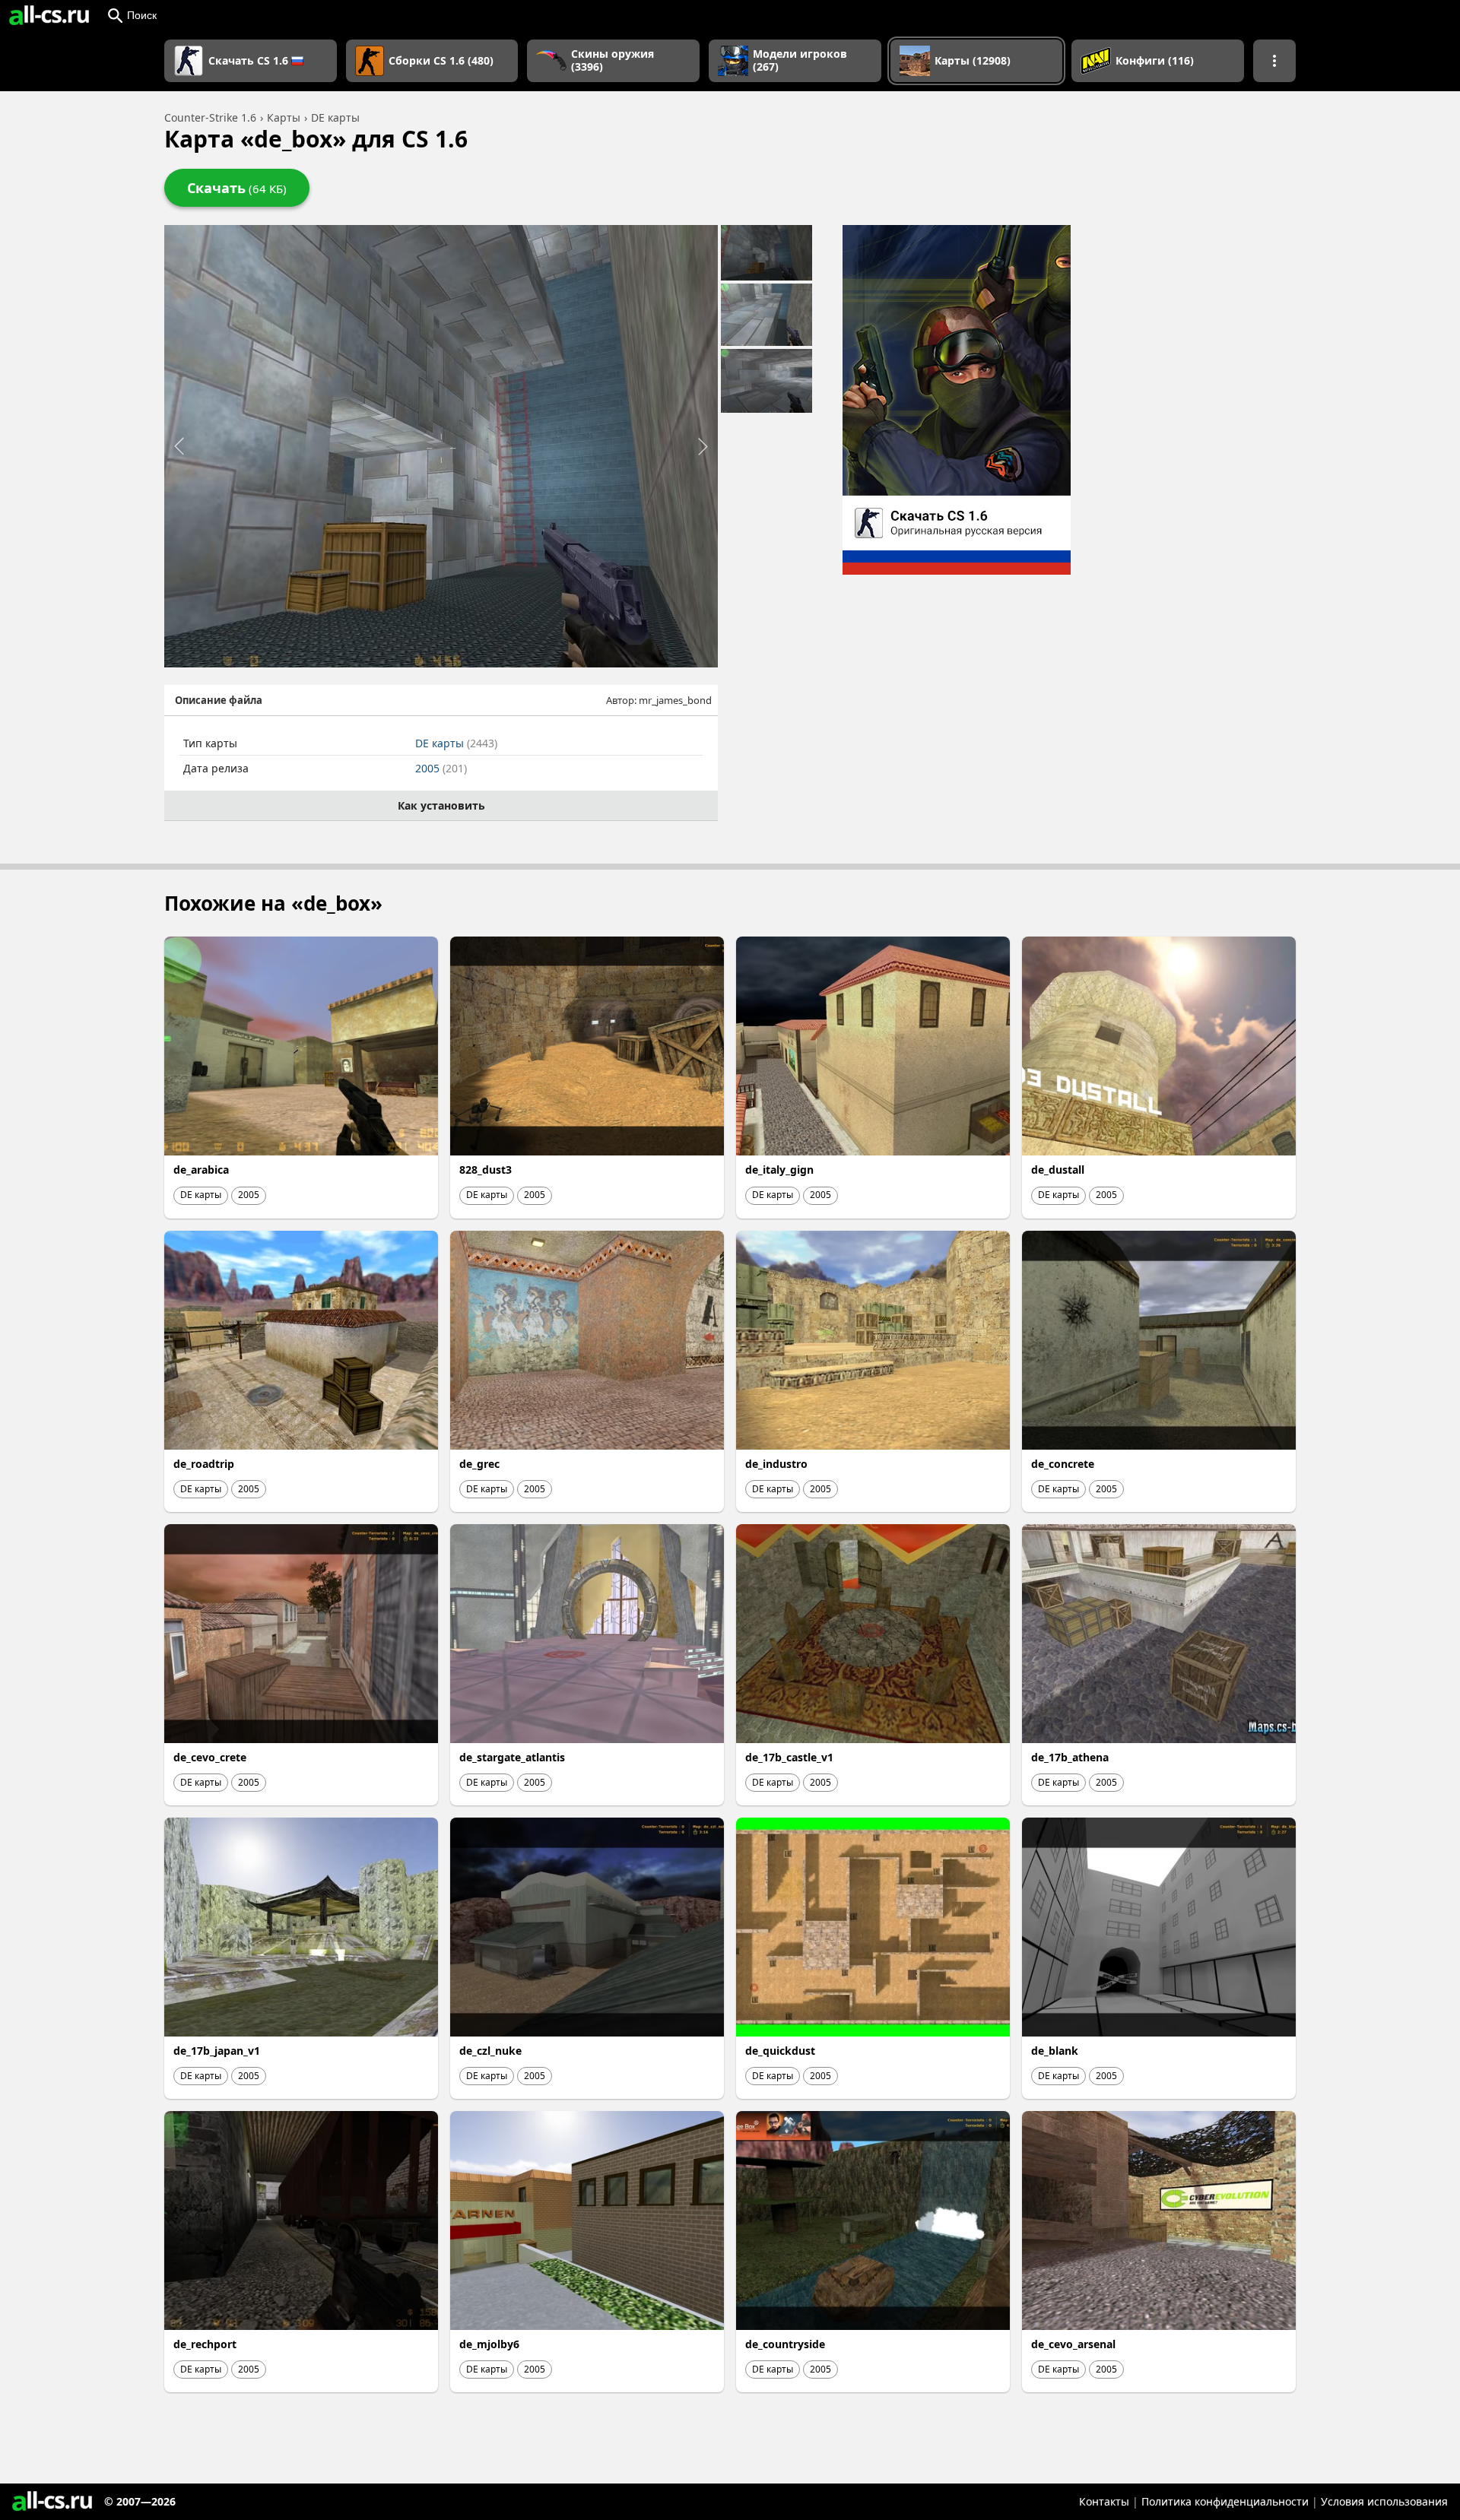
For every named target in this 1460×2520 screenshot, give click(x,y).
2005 (441, 768)
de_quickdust (780, 2051)
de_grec (479, 1464)
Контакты (1104, 2501)
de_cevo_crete (210, 1757)
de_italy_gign (779, 1170)
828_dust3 (486, 1170)
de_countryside (785, 2344)
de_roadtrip (204, 1464)
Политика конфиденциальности (1225, 2501)
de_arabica (201, 1170)
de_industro (776, 1464)
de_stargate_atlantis (512, 1757)
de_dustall (1058, 1170)
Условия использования (1384, 2501)
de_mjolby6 (489, 2344)
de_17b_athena (1070, 1757)
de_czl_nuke (490, 2051)
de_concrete (1063, 1464)
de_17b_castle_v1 (789, 1757)
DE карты (456, 743)
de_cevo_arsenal (1073, 2344)
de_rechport (205, 2344)
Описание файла (219, 700)
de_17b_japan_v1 (217, 2051)
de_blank (1055, 2051)
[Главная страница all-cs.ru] (49, 15)
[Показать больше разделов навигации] (1274, 61)
